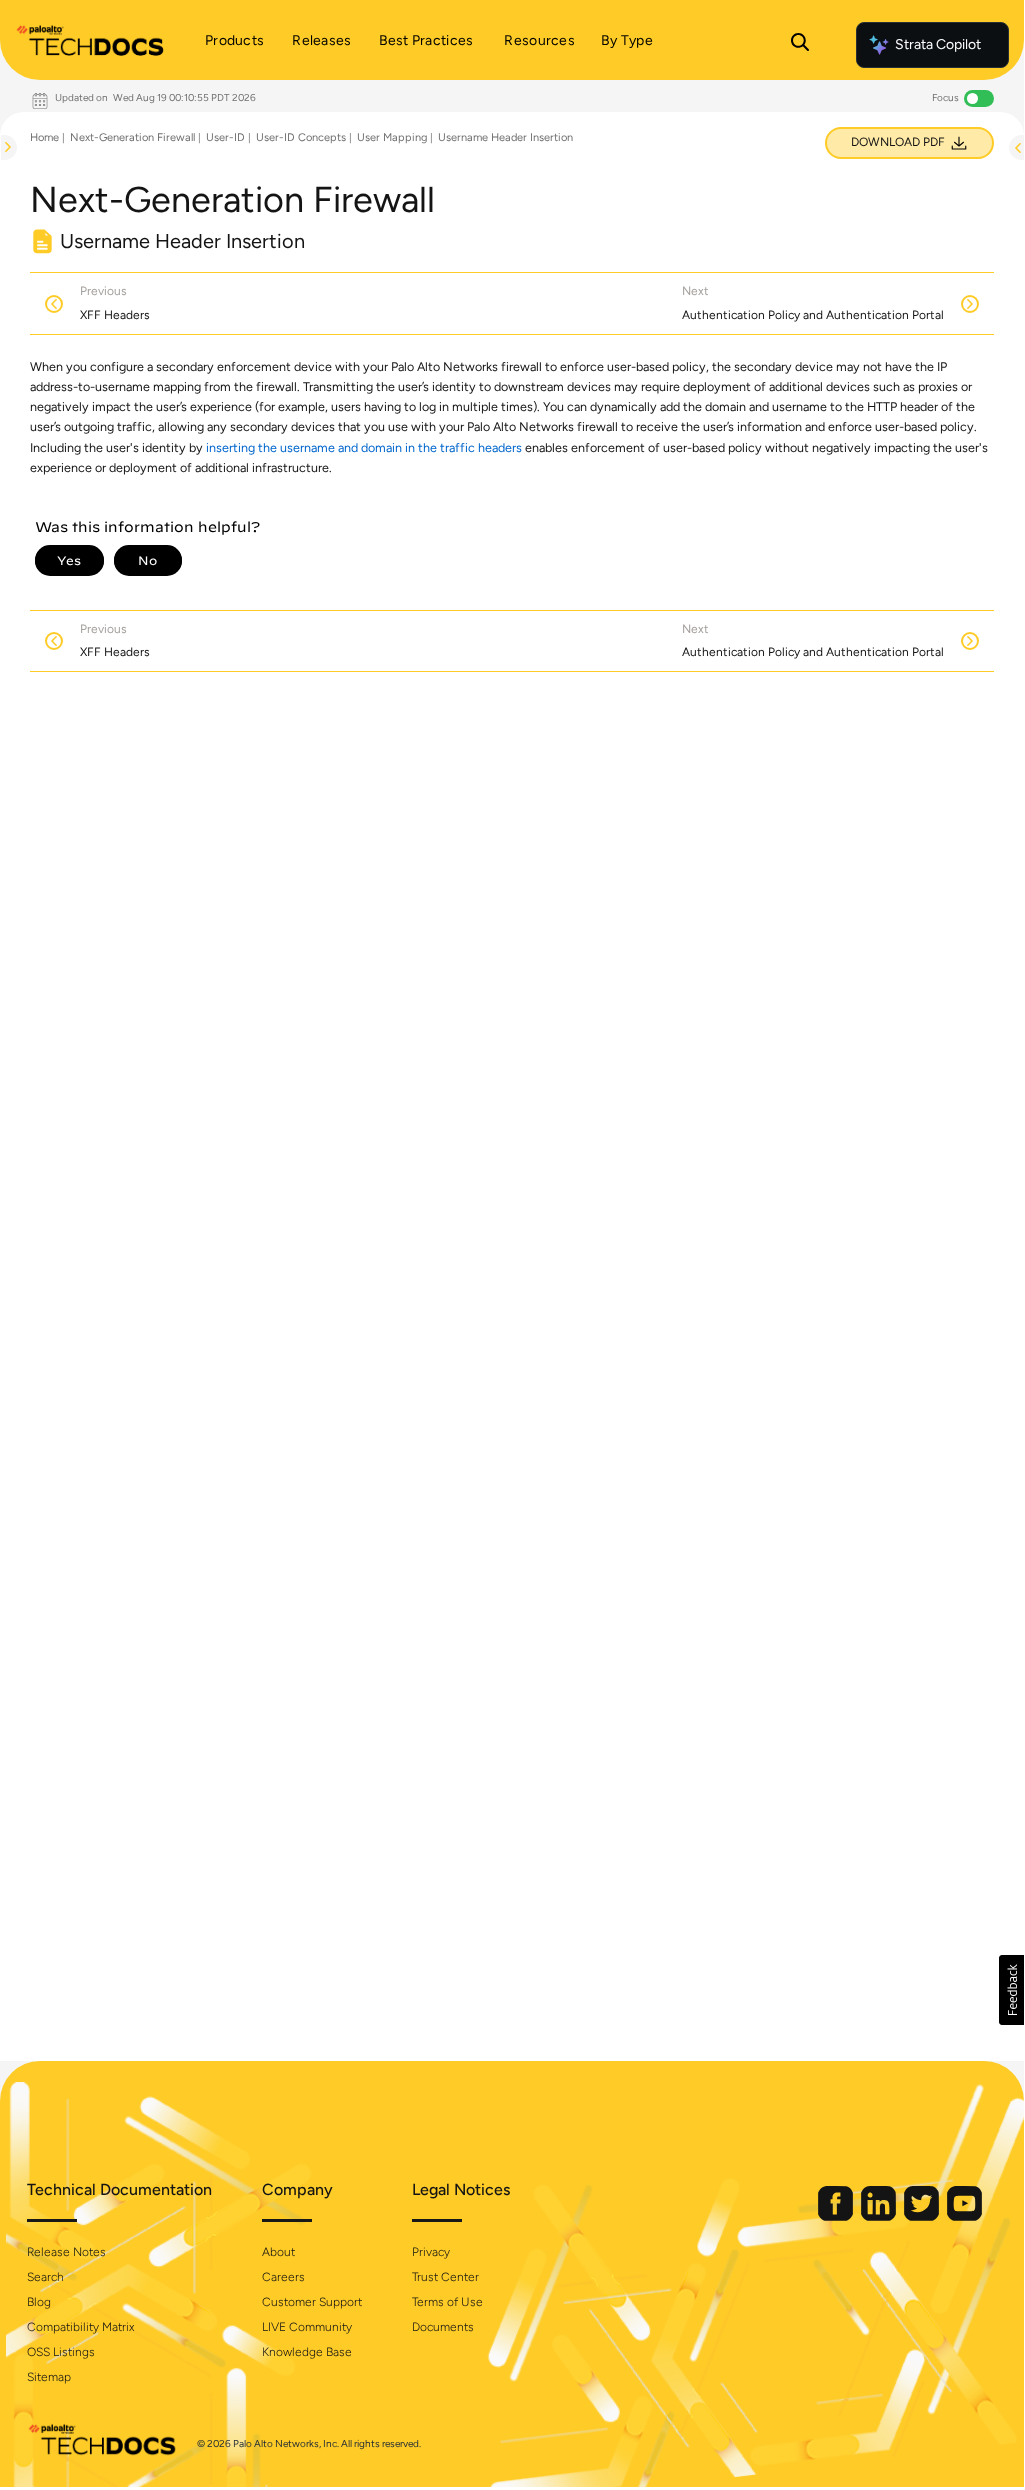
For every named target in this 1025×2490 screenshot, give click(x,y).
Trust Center (445, 2277)
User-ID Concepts (301, 137)
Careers (283, 2277)
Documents (443, 2327)
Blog (39, 2302)
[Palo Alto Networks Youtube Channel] (964, 2216)
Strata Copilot (938, 44)
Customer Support (312, 2302)
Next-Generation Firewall (132, 137)
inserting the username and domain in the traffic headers (364, 447)
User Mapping (392, 137)
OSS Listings (61, 2352)
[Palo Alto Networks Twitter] (923, 2216)
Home (44, 137)
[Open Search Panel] (800, 45)
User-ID (225, 137)
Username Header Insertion (505, 137)
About (278, 2252)
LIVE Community (307, 2327)
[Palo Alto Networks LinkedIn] (880, 2216)
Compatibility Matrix (80, 2327)
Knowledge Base (307, 2352)
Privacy (431, 2252)
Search (45, 2277)
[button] (1011, 1990)
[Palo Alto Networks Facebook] (837, 2216)
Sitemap (49, 2377)
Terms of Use (447, 2302)
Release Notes (66, 2252)
